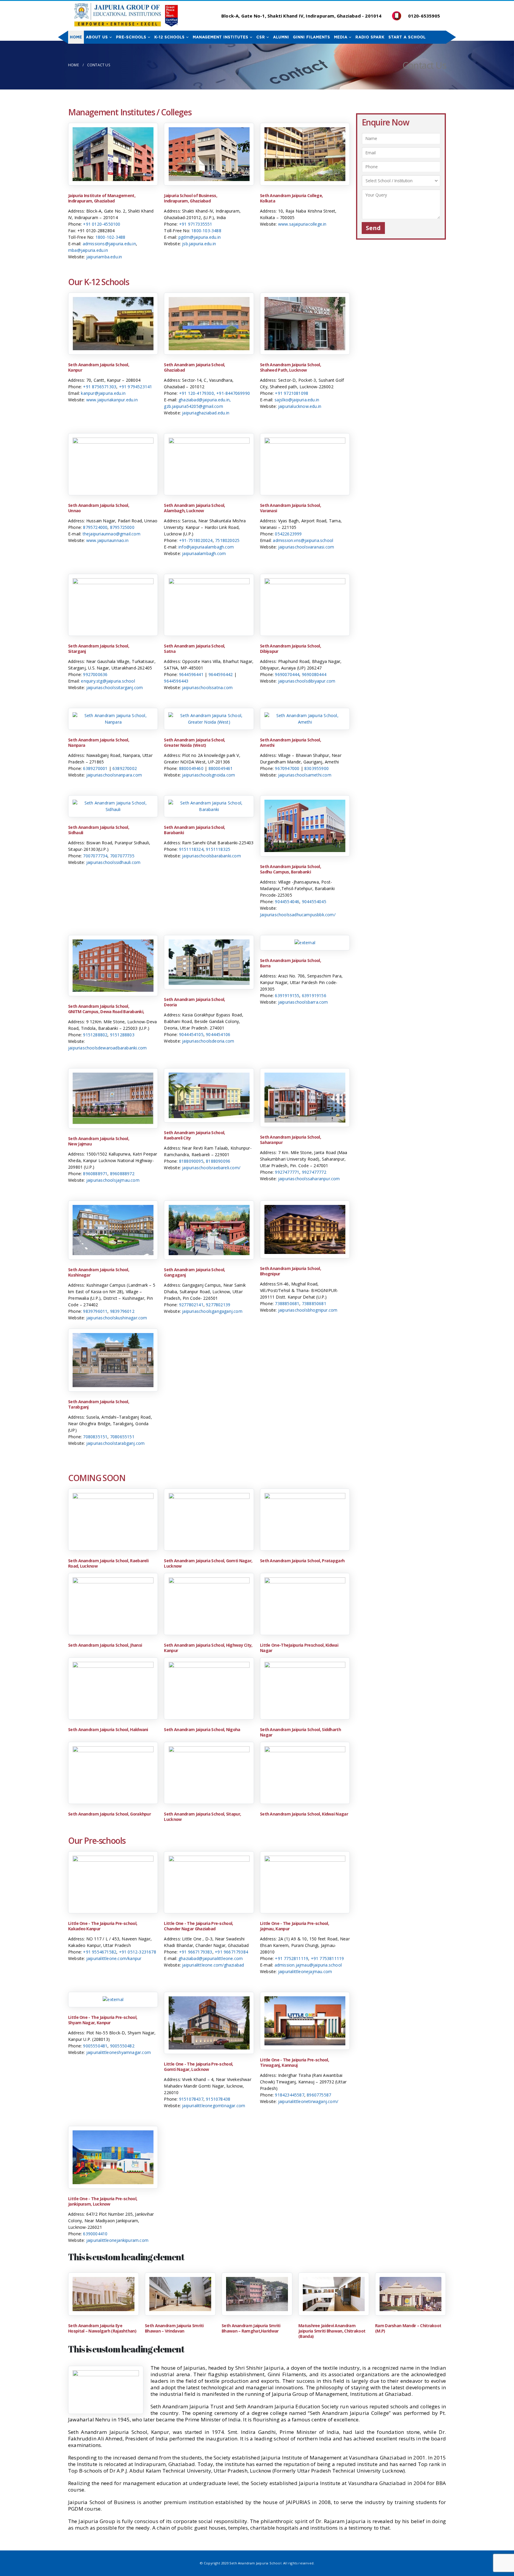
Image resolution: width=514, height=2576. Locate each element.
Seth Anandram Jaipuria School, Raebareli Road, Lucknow (108, 1563)
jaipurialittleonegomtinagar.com (214, 2106)
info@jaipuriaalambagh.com (206, 547)
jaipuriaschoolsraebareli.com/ (211, 1168)
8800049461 (221, 768)
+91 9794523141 (136, 387)
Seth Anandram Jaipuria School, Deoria (194, 1002)
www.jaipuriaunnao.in (107, 540)
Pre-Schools (131, 37)
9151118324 (191, 849)
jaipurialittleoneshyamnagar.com (119, 2052)
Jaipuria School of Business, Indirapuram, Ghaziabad (190, 198)
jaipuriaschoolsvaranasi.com (306, 547)
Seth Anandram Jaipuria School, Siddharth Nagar (300, 1732)
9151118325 (218, 849)
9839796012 (122, 1311)
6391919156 (314, 995)
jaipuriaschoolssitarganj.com (115, 687)
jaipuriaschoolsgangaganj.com (212, 1311)
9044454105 (191, 1034)
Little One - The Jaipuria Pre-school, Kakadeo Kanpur (103, 1926)
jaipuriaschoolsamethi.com (305, 775)
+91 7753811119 (327, 1958)
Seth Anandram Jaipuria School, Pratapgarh (302, 1561)
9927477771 (287, 1172)
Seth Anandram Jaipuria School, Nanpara (99, 742)
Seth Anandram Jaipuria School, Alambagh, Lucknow (194, 508)
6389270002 (125, 768)
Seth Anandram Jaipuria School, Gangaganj (194, 1272)
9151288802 (95, 1035)
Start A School (407, 37)
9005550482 (122, 2046)
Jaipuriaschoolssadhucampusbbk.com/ (298, 915)
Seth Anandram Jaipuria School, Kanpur (99, 367)
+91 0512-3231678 (138, 1952)
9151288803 (122, 1035)
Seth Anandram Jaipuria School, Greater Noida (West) (194, 742)
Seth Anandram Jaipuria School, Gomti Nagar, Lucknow (208, 1563)
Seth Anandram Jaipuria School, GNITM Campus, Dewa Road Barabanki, (106, 1009)
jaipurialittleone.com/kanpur (114, 1958)
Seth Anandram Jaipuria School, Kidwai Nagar (304, 1814)
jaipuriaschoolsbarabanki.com (211, 856)
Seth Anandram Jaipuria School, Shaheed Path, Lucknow (290, 367)
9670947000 (287, 768)
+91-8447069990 (233, 393)
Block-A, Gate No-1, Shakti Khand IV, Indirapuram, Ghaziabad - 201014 (301, 16)
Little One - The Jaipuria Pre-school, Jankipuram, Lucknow (103, 2201)
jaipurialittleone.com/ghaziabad (213, 1965)
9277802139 (218, 1305)
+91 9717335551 (196, 224)
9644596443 (176, 681)
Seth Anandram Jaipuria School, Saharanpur (290, 1140)
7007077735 (122, 856)
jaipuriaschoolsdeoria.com (208, 1041)
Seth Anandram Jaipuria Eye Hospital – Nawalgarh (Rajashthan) (102, 2328)
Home (76, 37)
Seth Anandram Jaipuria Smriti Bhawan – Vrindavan (174, 2328)
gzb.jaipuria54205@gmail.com (193, 406)
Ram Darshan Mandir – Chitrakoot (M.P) (408, 2328)
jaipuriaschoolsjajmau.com (113, 1180)
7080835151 (95, 1437)
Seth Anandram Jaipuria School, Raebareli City (194, 1135)
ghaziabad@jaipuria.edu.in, (205, 400)
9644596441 (191, 674)
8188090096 (218, 1161)
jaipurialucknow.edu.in (300, 406)
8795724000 (95, 527)
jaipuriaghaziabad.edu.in (206, 413)
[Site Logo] (126, 15)
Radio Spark (370, 37)
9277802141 (191, 1305)
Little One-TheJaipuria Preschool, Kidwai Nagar (299, 1648)
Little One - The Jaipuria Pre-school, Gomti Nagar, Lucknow (198, 2067)
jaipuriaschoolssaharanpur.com (309, 1179)
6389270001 (95, 768)
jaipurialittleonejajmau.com (305, 1971)
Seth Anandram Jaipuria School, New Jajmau (99, 1141)
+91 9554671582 (100, 1952)
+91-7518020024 (196, 540)
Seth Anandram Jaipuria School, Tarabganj (99, 1404)
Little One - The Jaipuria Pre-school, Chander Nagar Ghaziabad (198, 1926)
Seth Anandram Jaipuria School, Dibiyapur (290, 649)
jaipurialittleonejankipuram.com (117, 2240)
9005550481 (95, 2046)
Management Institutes (221, 37)
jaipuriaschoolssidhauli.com (113, 862)
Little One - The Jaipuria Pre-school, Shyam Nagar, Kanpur (103, 2020)
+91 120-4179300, (198, 393)
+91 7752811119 (292, 1958)
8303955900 (316, 768)
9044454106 (218, 1034)
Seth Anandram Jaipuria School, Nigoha (202, 1729)
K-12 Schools (170, 37)
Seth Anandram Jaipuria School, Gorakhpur (109, 1814)
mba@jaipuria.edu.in (88, 250)
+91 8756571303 (100, 387)
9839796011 (95, 1311)
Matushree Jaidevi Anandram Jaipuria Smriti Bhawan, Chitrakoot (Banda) (332, 2331)
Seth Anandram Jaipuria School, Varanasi (290, 508)
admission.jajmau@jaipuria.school (308, 1965)
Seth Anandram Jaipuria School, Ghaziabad (194, 367)
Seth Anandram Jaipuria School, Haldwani (108, 1729)
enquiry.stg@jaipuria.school (108, 681)
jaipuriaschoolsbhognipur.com (308, 1310)
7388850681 (287, 1303)
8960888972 (122, 1174)
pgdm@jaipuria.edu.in (200, 237)
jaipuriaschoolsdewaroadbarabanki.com (107, 1048)
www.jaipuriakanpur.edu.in (112, 400)
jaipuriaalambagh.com (204, 553)
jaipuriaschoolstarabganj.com (116, 1443)
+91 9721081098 (292, 393)
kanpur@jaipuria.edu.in (103, 393)
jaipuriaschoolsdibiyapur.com (307, 681)
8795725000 (122, 527)
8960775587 (319, 2095)
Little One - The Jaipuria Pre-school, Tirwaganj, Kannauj (294, 2062)
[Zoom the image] (113, 130)
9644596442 (221, 674)
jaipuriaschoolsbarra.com (303, 1002)
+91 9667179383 (196, 1952)
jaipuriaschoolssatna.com (207, 687)
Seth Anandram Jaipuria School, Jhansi (105, 1645)
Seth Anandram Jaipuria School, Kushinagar (99, 1272)
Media (341, 37)
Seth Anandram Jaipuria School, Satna (194, 649)
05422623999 (288, 534)
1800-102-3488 (111, 237)
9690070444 (287, 674)
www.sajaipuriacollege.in (302, 224)
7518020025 (227, 540)
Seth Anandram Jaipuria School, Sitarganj (99, 649)
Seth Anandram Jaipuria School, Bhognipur (290, 1271)
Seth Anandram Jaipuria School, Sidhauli (99, 830)
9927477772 (314, 1172)
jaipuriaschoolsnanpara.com (114, 775)
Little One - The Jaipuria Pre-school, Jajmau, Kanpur (294, 1926)
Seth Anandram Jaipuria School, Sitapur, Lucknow (202, 1817)
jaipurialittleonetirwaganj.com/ (308, 2101)
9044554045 (314, 902)
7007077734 (95, 856)
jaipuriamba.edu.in (104, 257)
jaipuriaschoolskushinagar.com (117, 1318)
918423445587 (289, 2095)
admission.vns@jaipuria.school (303, 540)
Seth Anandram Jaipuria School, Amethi (290, 742)
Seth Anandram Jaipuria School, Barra (290, 963)
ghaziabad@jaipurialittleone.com (211, 1958)
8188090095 (191, 1161)
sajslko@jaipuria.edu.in (297, 400)
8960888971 (95, 1174)
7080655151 (122, 1437)
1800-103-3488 (206, 231)
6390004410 (95, 2234)
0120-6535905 (424, 16)
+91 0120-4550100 (102, 224)
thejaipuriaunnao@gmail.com (112, 534)
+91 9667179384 (231, 1952)
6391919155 (287, 995)
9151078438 (218, 2099)
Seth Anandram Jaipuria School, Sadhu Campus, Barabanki (290, 869)
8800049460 (191, 768)
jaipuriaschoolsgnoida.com (209, 775)
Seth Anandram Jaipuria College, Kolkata (291, 198)
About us (97, 37)
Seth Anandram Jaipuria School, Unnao (99, 508)
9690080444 (314, 674)
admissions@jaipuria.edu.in (109, 244)
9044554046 (287, 902)
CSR (261, 37)
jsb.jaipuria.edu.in (199, 244)
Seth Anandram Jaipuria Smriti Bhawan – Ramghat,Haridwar (251, 2328)
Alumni (281, 37)
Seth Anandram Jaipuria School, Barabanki (194, 830)
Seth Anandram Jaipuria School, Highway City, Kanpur (208, 1648)
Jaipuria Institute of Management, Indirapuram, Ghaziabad (102, 198)
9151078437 (191, 2099)
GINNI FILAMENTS (312, 37)
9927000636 (95, 674)
